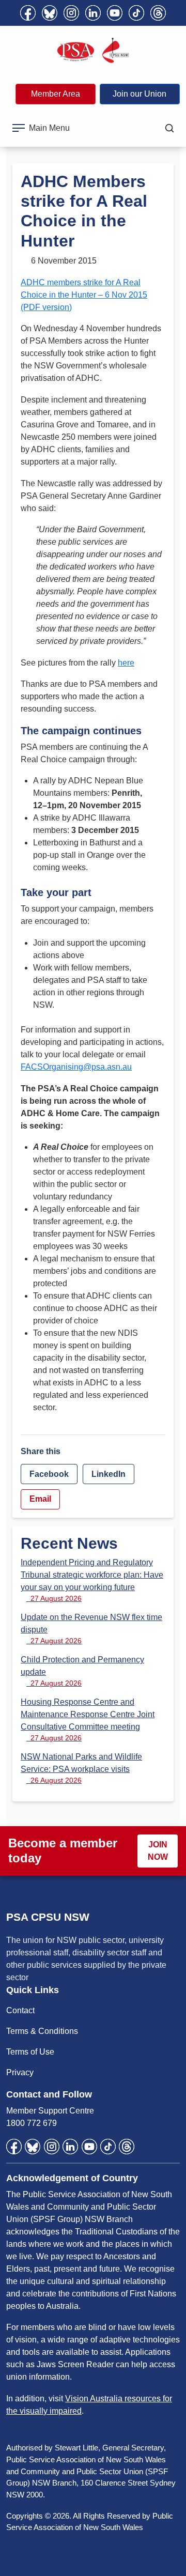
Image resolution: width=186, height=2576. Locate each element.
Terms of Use (30, 2052)
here (126, 663)
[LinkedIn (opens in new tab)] (93, 13)
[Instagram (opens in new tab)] (71, 13)
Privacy (20, 2072)
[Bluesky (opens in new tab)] (50, 13)
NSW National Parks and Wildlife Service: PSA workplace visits (81, 1768)
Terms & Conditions (42, 2031)
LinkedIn (109, 1474)
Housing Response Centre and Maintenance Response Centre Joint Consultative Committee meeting (88, 1720)
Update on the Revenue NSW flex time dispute (91, 1629)
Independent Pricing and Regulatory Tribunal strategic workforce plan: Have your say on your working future (92, 1580)
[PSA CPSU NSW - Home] (93, 51)
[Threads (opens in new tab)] (158, 13)
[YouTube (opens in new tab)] (115, 13)
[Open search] (169, 128)
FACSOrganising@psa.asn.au (76, 1067)
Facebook (49, 1474)
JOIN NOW (158, 1851)
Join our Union (139, 94)
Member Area (56, 94)
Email (40, 1499)
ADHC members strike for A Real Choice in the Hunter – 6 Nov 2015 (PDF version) (84, 295)
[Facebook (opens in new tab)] (28, 13)
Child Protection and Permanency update (82, 1671)
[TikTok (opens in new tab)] (136, 13)
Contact (20, 2010)
